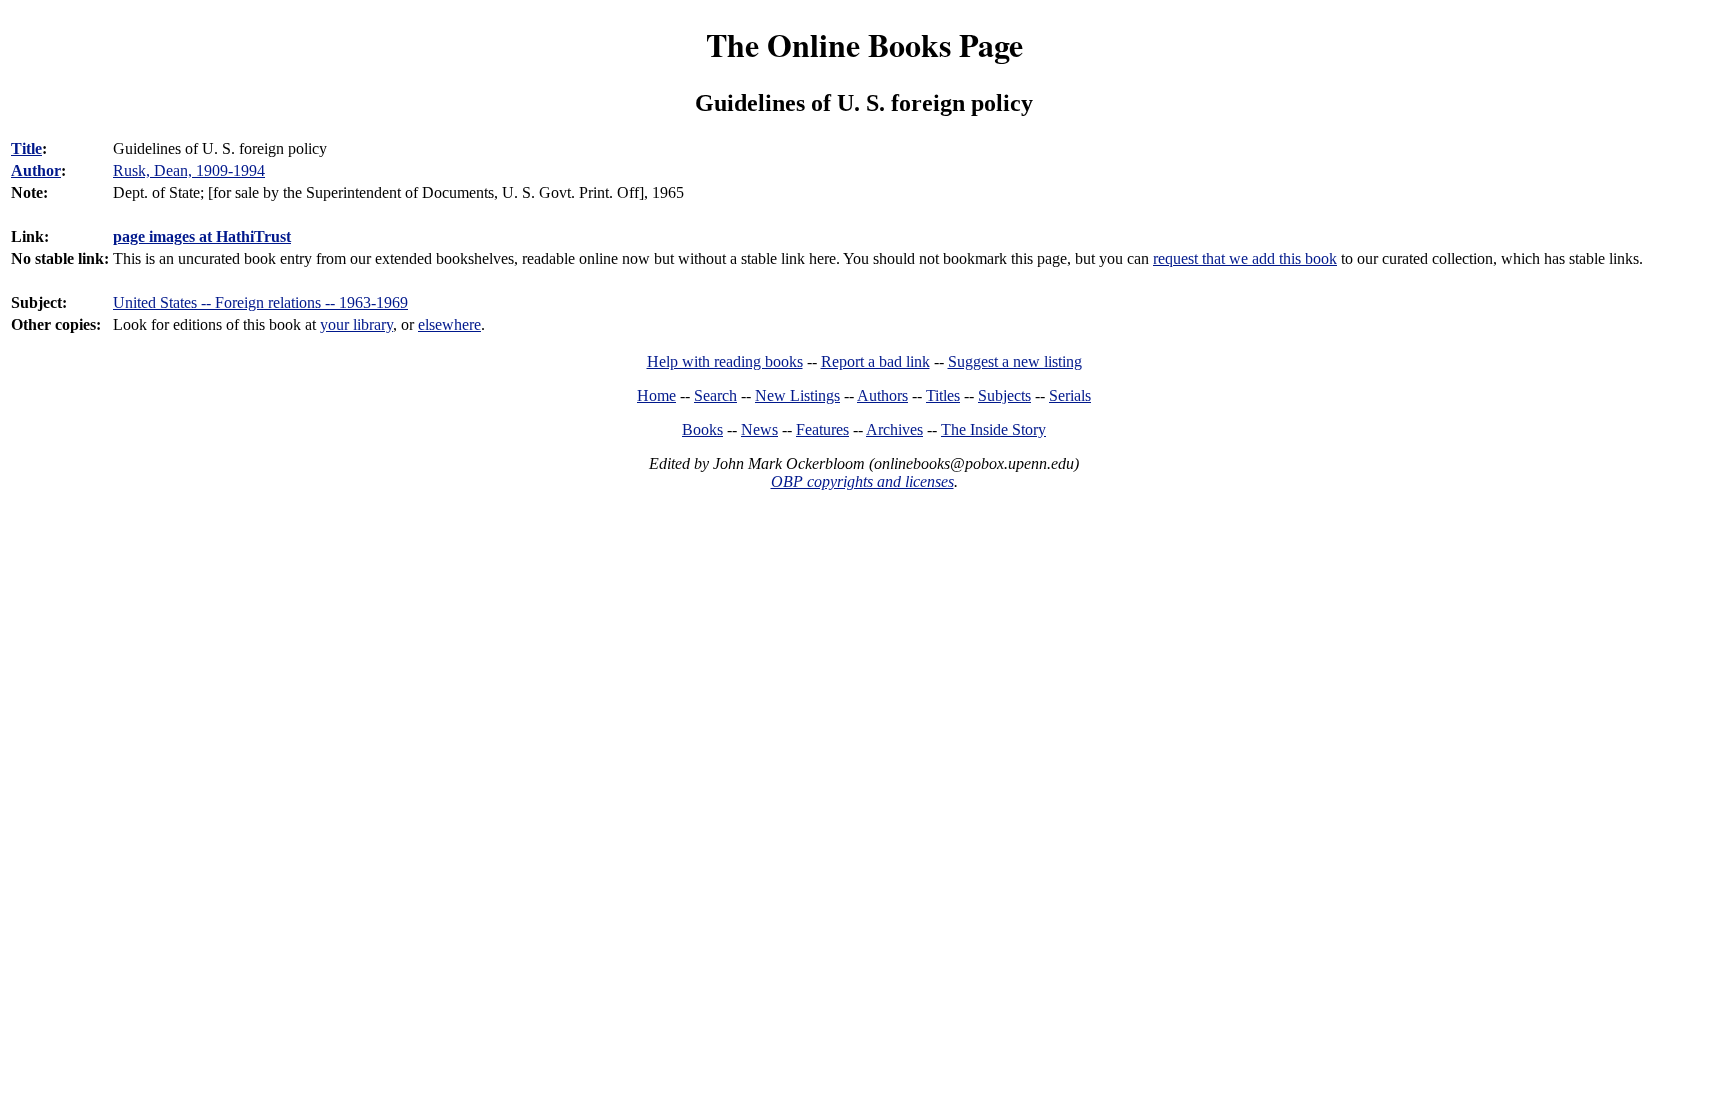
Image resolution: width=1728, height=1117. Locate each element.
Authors (882, 395)
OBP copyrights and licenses (862, 481)
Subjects (1004, 395)
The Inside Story (993, 429)
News (759, 429)
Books (702, 429)
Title (26, 148)
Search (715, 395)
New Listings (797, 395)
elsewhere (449, 324)
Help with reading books (725, 361)
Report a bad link (875, 361)
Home (656, 395)
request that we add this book (1245, 258)
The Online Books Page (864, 44)
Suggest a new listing (1015, 361)
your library (356, 324)
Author (36, 170)
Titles (943, 395)
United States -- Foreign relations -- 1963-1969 (260, 302)
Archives (894, 429)
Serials (1070, 395)
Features (822, 429)
